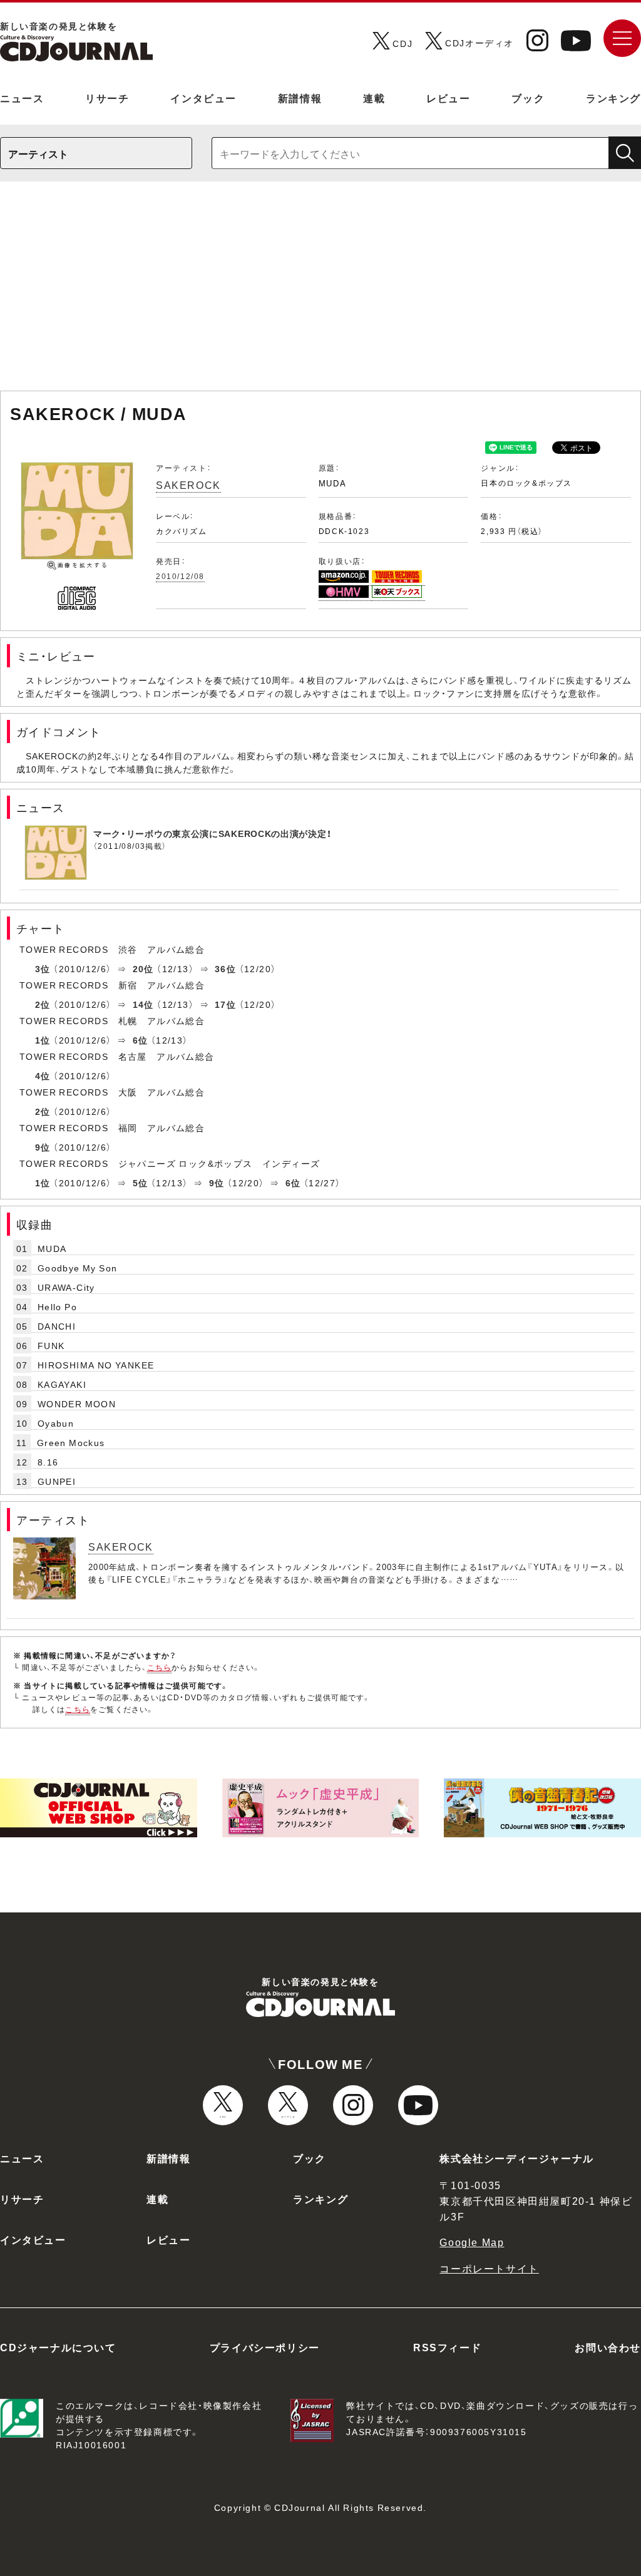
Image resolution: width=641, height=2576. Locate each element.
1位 (43, 1040)
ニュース (22, 98)
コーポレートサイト (489, 2268)
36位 (225, 968)
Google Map (472, 2242)
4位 (43, 1075)
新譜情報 (300, 98)
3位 (43, 968)
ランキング (613, 98)
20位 (143, 968)
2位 (43, 1004)
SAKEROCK (188, 485)
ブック (528, 98)
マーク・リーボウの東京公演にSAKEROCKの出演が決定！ (212, 833)
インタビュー (203, 98)
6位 (141, 1040)
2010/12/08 (180, 576)
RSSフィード (447, 2347)
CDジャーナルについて (58, 2347)
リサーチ (107, 98)
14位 (143, 1004)
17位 (225, 1004)
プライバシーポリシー (265, 2347)
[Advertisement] (320, 292)
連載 (374, 98)
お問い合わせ (608, 2347)
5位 (141, 1183)
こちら (160, 1667)
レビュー (448, 98)
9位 (43, 1147)
